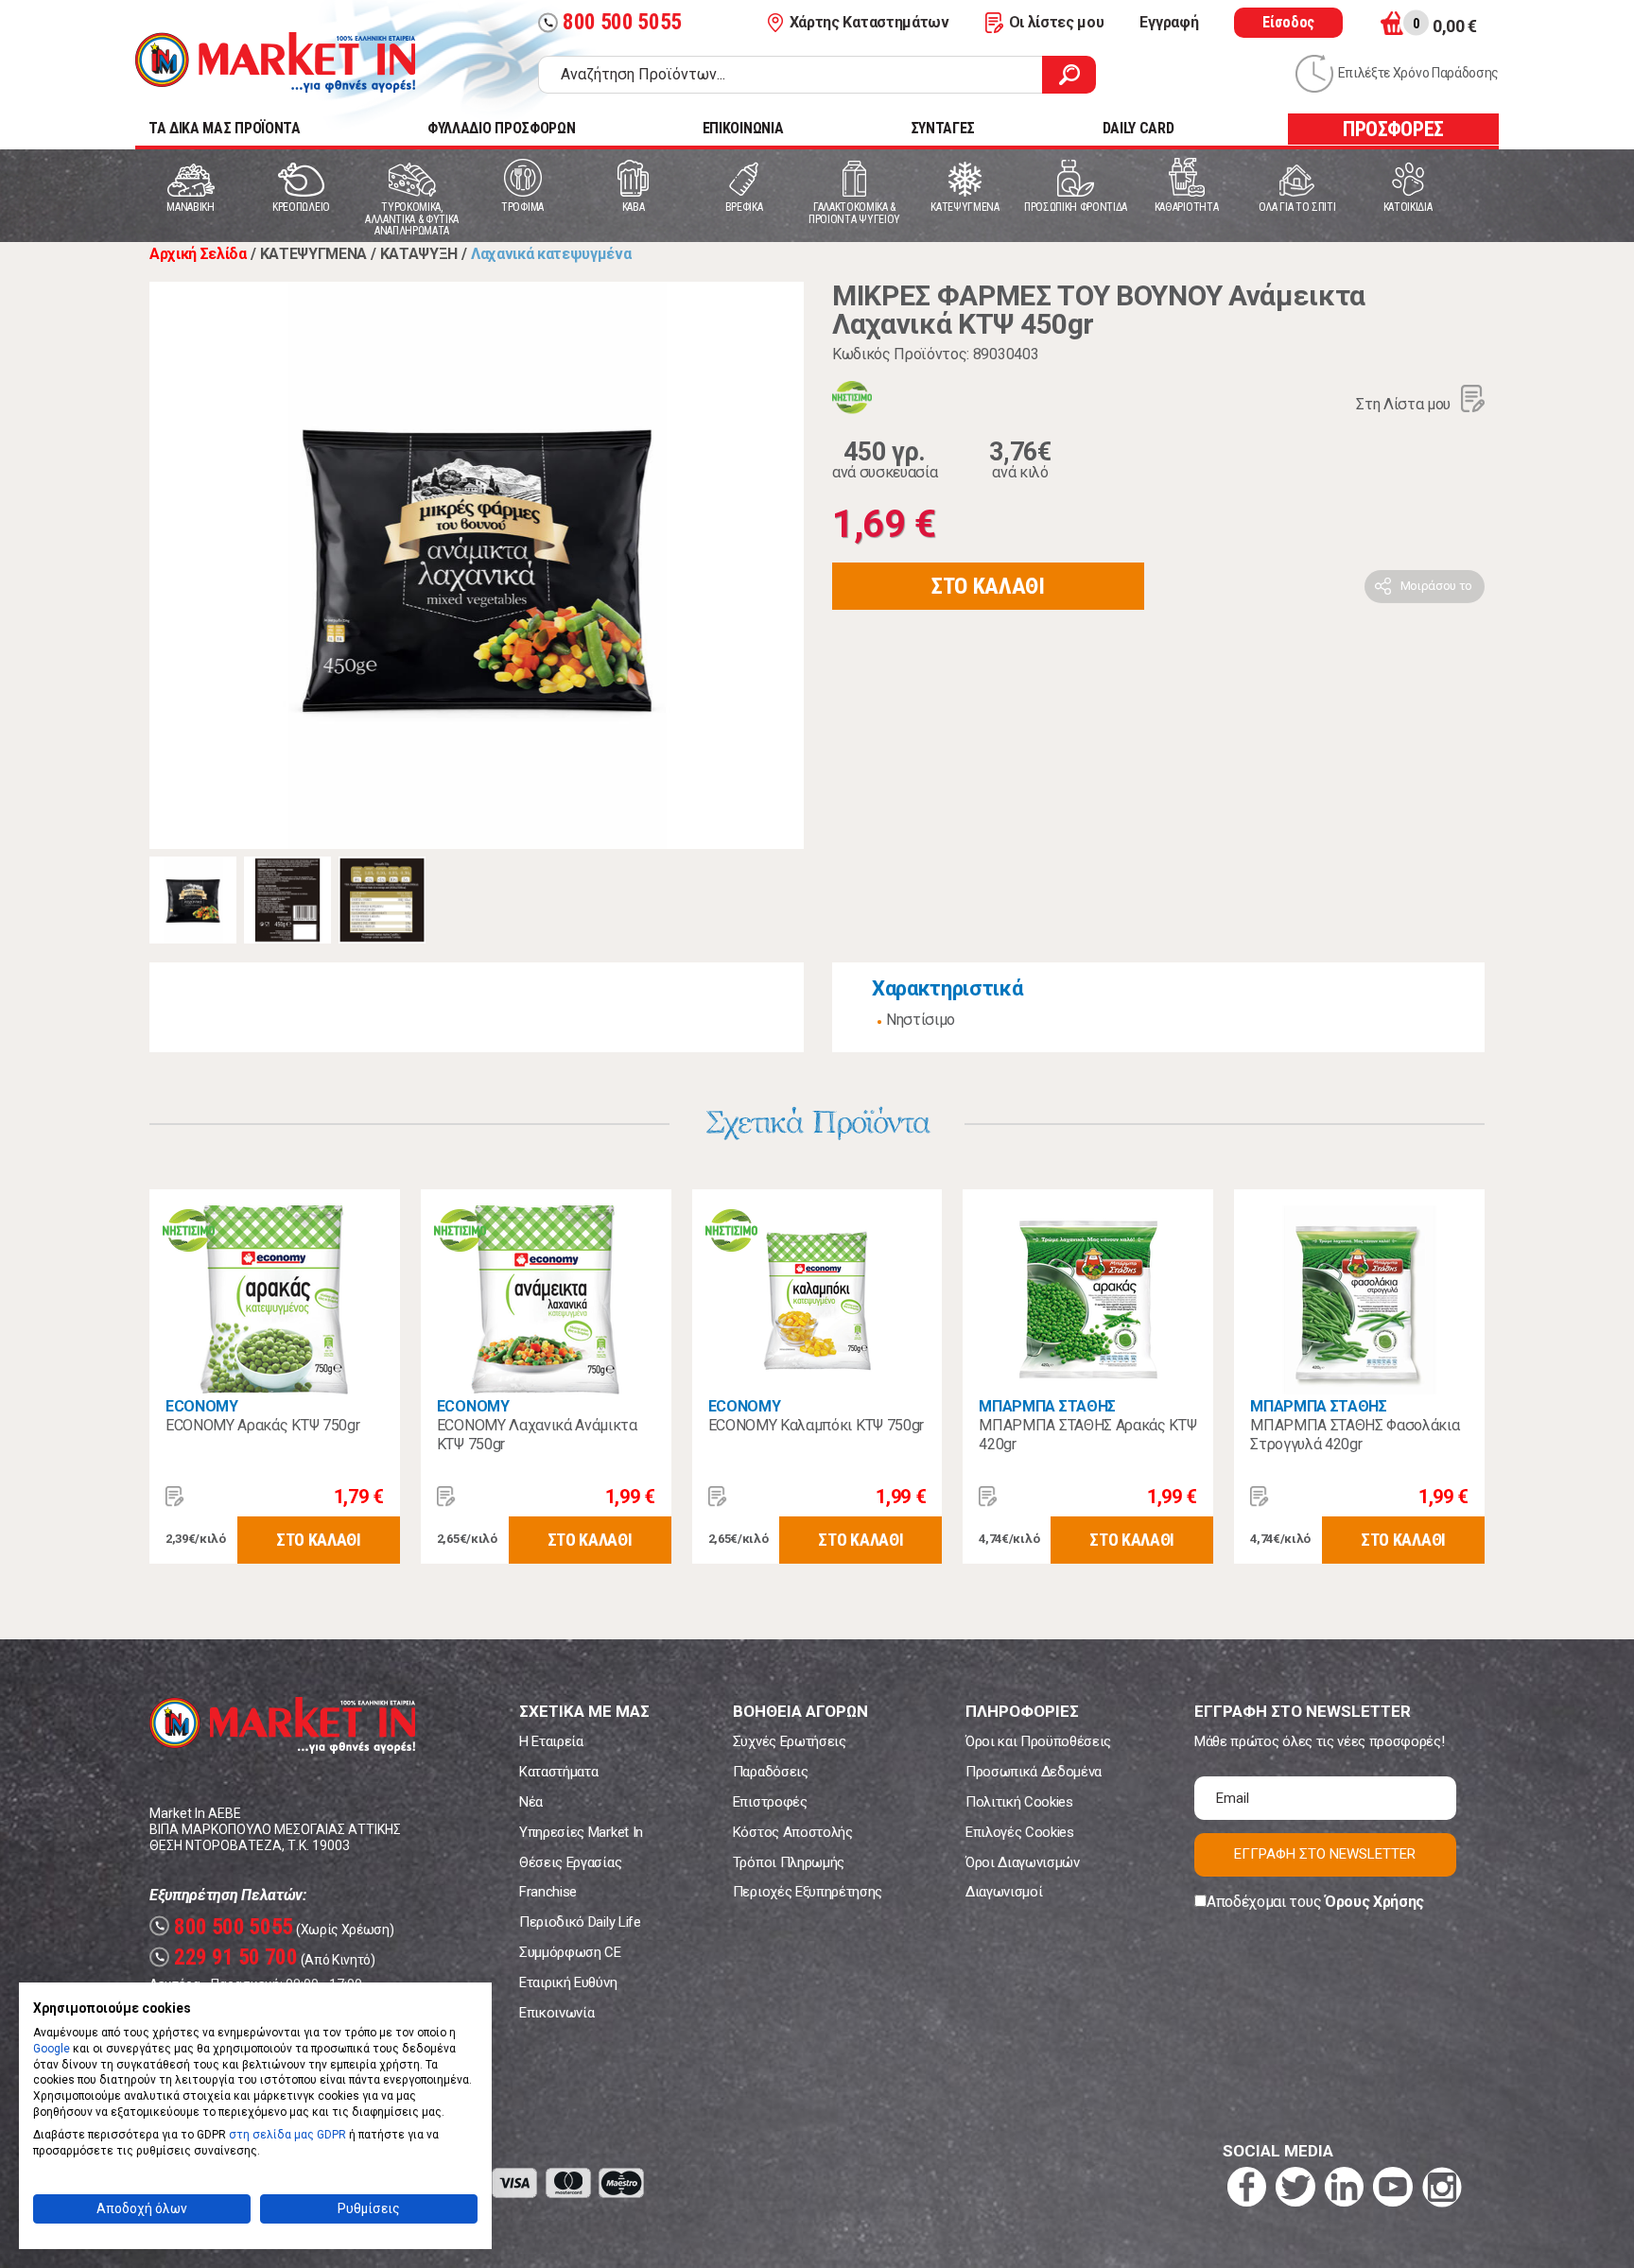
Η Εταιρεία (551, 1741)
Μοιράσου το (1436, 586)
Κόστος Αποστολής (793, 1832)
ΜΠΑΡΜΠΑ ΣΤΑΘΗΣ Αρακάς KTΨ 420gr (1087, 1435)
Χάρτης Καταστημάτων (869, 22)
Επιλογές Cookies (1020, 1832)
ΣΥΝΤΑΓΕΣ (943, 128)
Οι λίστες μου (1057, 22)
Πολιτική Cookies (1019, 1802)
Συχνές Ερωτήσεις (790, 1741)
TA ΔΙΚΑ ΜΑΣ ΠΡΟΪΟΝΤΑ (225, 128)
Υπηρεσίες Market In (581, 1832)
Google (52, 2049)
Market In (275, 62)
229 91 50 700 (226, 1957)
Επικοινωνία (556, 2013)
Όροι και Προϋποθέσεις (1038, 1741)
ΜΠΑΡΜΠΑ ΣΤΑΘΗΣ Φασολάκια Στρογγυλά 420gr (1355, 1435)
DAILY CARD (1139, 128)
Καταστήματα (558, 1772)
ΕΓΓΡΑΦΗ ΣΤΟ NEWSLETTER (1325, 1854)
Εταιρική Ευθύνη (568, 1982)
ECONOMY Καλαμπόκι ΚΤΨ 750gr (816, 1425)
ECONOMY (202, 1406)
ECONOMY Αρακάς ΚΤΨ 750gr (262, 1425)
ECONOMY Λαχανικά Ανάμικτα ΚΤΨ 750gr (537, 1435)
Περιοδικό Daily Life (580, 1922)
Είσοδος (1288, 22)
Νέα (531, 1802)
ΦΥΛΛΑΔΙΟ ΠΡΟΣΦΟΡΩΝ (501, 128)
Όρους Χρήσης (1374, 1902)
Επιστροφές (770, 1802)
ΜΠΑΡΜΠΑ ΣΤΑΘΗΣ (1047, 1406)
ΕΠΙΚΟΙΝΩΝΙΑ (743, 128)
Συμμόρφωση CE (570, 1952)
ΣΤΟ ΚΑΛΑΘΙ (988, 586)
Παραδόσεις (771, 1772)
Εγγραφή (1169, 22)
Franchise (548, 1892)
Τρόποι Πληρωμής (789, 1862)
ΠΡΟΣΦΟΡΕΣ (1393, 129)
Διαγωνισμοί (1004, 1892)
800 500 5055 (612, 22)
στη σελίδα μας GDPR (287, 2135)
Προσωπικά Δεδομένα (1034, 1772)
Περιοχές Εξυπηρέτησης (808, 1892)
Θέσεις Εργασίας (570, 1862)
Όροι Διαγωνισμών (1023, 1862)
